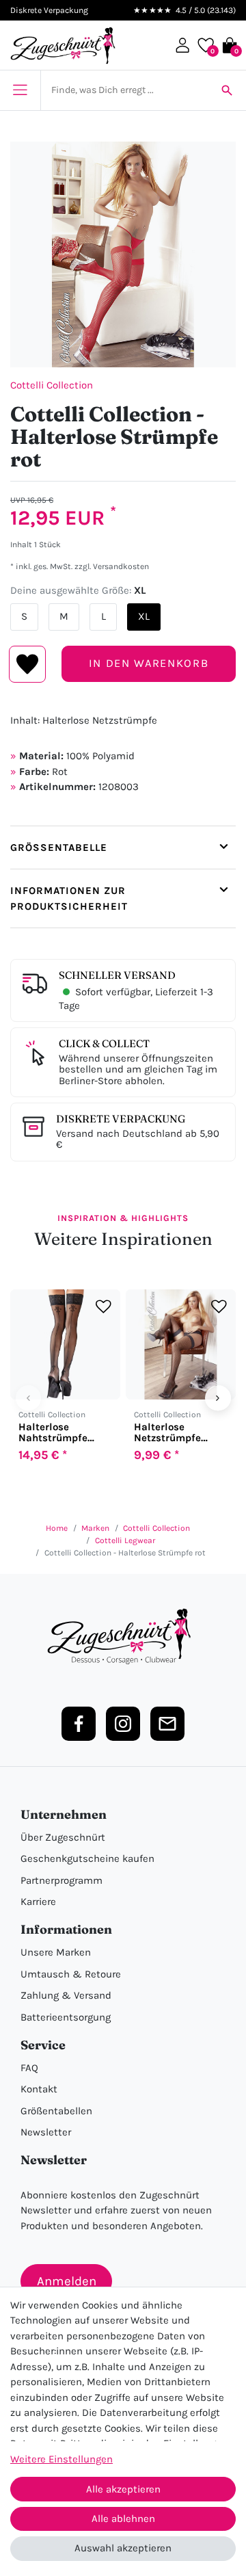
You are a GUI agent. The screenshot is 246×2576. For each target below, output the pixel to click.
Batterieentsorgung (66, 2017)
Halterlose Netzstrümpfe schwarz (167, 1432)
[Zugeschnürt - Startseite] (63, 45)
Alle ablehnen (123, 2519)
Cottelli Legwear (125, 1540)
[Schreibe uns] (167, 1724)
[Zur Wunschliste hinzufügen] (104, 1306)
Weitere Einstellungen (61, 2459)
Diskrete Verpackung (121, 1119)
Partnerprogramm (61, 1880)
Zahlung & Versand (66, 1995)
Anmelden (67, 2281)
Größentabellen (56, 2111)
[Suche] (227, 90)
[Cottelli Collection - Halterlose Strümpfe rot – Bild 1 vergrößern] (123, 254)
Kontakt (39, 2089)
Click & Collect (104, 1043)
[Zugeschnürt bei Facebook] (79, 1724)
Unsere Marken (56, 1952)
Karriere (38, 1902)
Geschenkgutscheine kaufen (87, 1858)
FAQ (29, 2068)
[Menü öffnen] (20, 90)
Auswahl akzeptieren (123, 2548)
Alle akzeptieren (123, 2489)
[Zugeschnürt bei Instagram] (123, 1724)
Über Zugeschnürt (63, 1837)
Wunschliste (28, 664)
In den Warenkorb (149, 663)
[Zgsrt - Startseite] (123, 1637)
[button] (182, 45)
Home (57, 1528)
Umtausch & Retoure (71, 1974)
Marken (95, 1528)
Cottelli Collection (52, 385)
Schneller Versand (117, 975)
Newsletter (46, 2132)
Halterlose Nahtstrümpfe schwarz (53, 1432)
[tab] (123, 847)
